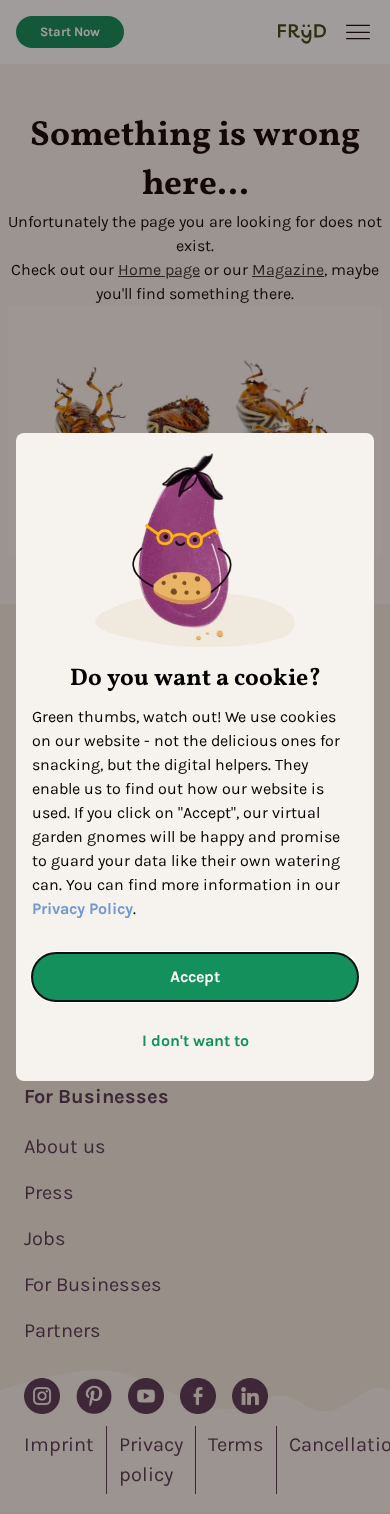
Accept (195, 976)
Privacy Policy (82, 908)
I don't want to (195, 1040)
